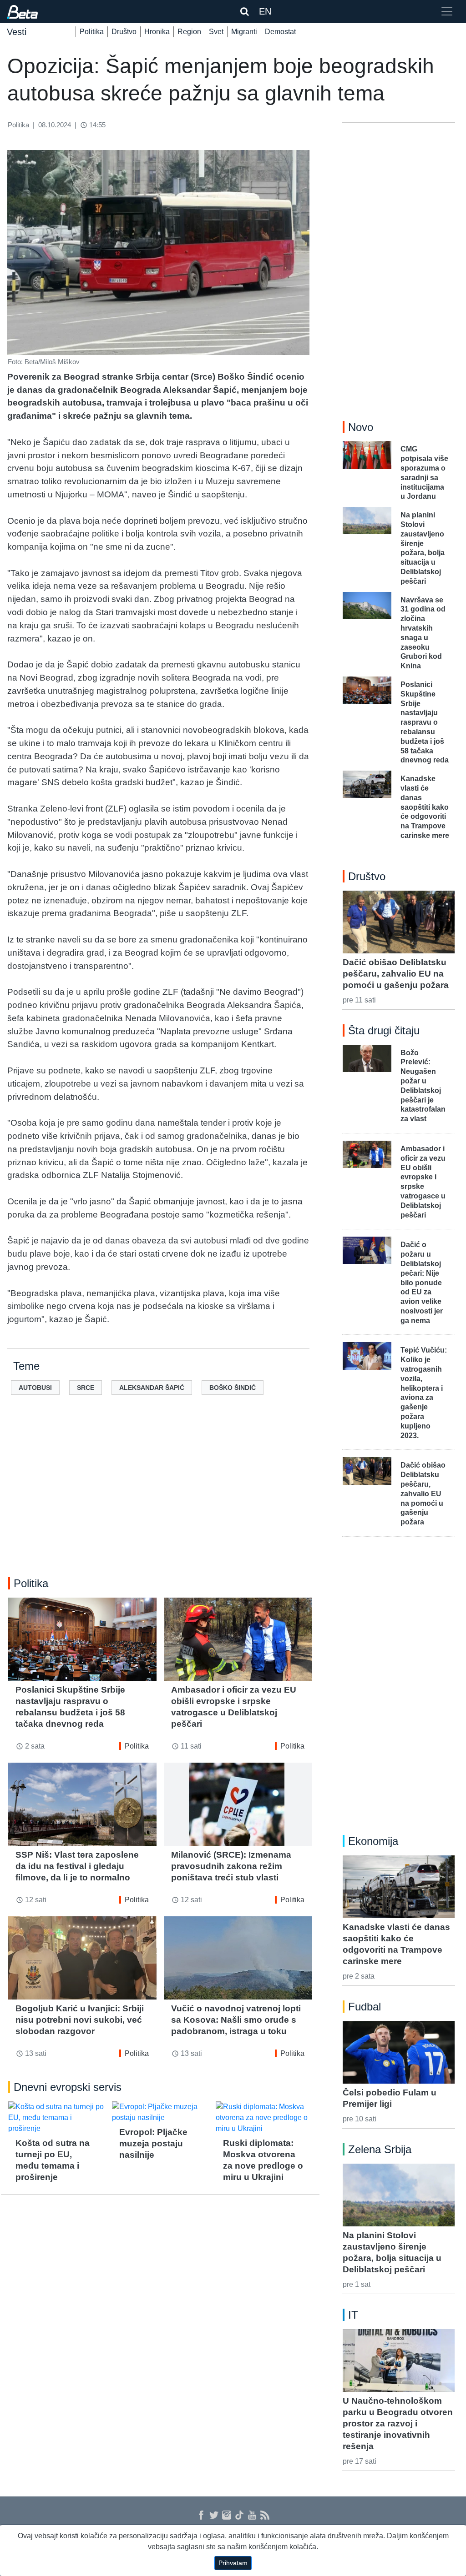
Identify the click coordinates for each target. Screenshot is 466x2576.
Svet (216, 32)
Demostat (280, 32)
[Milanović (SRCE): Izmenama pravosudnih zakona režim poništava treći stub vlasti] (238, 1804)
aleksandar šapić (152, 1388)
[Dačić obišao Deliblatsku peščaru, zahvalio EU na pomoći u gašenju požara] (399, 922)
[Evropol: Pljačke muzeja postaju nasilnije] (160, 2112)
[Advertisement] (160, 1495)
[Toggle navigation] (447, 11)
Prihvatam (233, 2563)
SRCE (86, 1388)
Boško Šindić (233, 1388)
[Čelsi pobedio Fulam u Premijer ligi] (399, 2052)
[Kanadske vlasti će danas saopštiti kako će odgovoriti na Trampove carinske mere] (399, 1887)
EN (265, 11)
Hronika (157, 32)
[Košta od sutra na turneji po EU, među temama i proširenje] (56, 2118)
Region (189, 32)
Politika (92, 32)
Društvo (124, 32)
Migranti (244, 32)
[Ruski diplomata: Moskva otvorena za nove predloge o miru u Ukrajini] (264, 2118)
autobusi (35, 1388)
